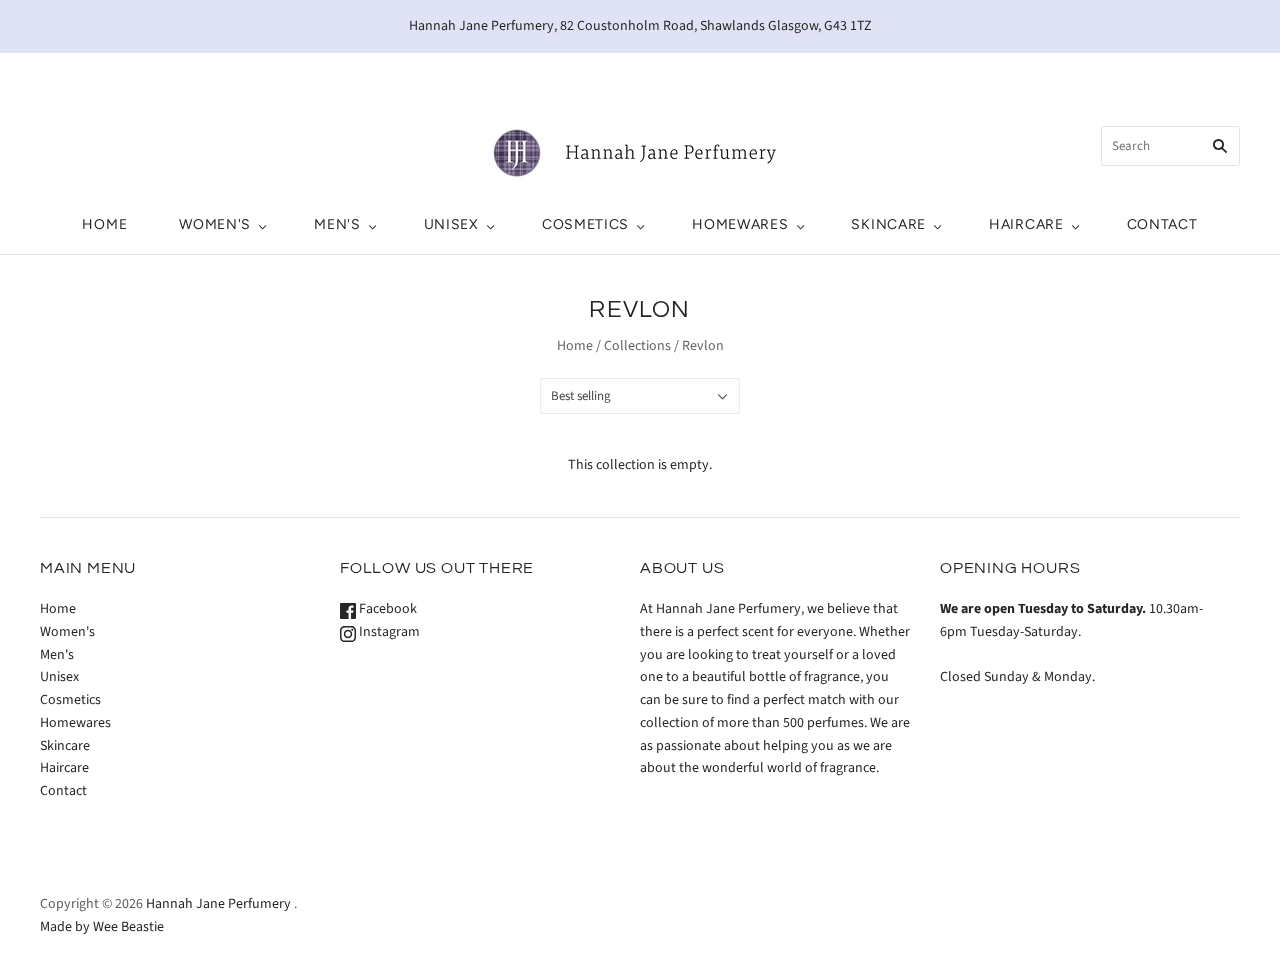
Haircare (1026, 224)
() (1155, 74)
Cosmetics (585, 224)
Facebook (386, 609)
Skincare (888, 224)
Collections (637, 346)
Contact (1162, 224)
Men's (337, 224)
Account (1056, 74)
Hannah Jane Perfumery (218, 904)
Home (104, 224)
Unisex (451, 224)
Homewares (740, 224)
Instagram (388, 632)
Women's (215, 224)
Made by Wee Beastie (102, 927)
